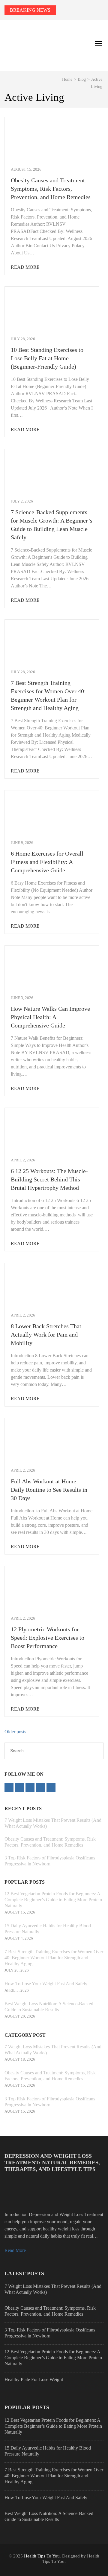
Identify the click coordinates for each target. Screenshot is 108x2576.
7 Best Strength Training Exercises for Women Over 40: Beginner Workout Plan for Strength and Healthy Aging (54, 1958)
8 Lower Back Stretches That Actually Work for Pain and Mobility (46, 1334)
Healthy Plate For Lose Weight (34, 2379)
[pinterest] (30, 1787)
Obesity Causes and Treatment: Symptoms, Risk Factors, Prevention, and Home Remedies (51, 189)
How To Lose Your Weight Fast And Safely (46, 1984)
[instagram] (40, 1787)
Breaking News (30, 10)
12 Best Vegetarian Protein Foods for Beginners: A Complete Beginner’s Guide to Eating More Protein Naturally (53, 1900)
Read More (25, 267)
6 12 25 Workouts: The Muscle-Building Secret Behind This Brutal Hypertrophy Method (49, 1179)
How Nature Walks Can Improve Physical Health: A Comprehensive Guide (50, 1017)
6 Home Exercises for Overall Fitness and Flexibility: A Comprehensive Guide (47, 862)
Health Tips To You (42, 2556)
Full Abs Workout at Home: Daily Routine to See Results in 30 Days (49, 1490)
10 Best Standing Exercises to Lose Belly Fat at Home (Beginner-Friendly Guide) (47, 358)
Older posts (15, 1732)
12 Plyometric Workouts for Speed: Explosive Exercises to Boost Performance (48, 1638)
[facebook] (9, 1787)
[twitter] (19, 1787)
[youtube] (51, 1787)
